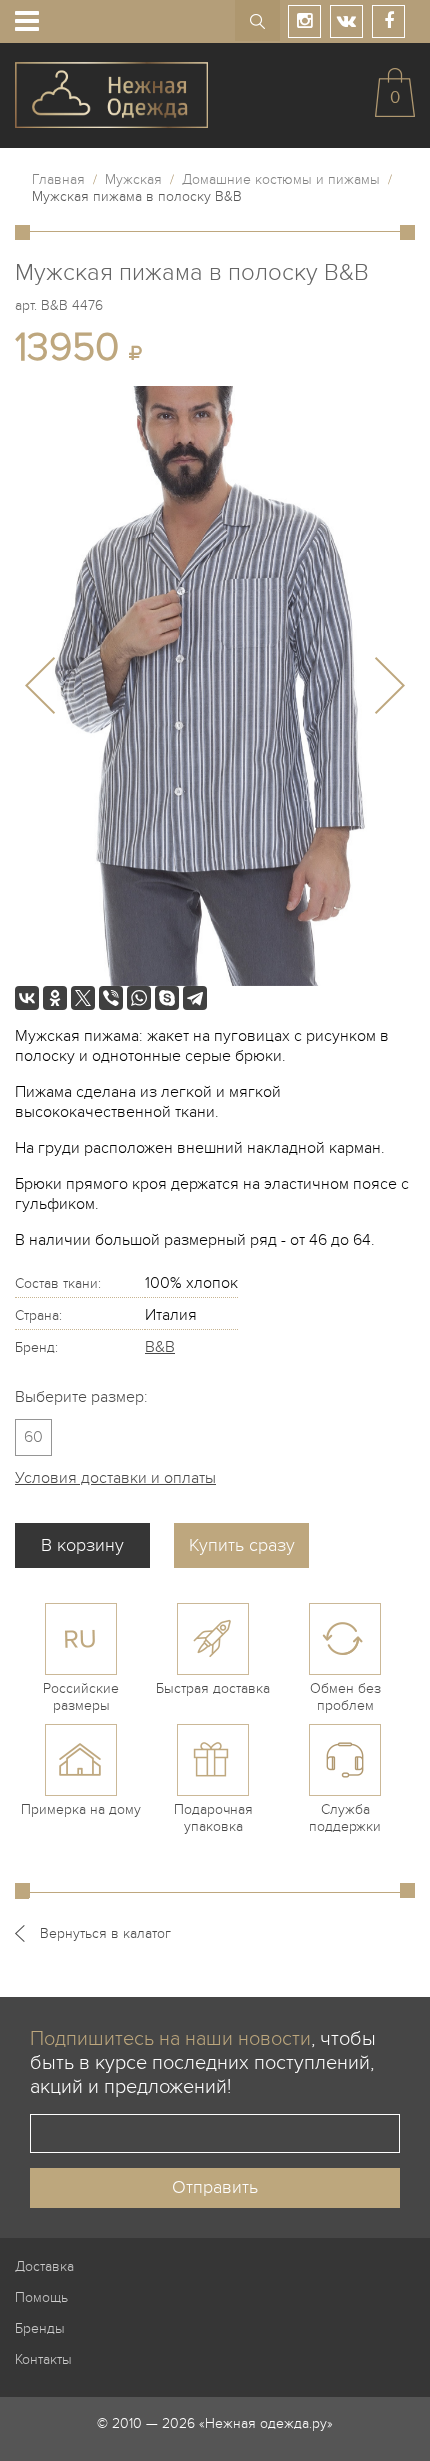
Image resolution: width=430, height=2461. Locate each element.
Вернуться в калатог (105, 1933)
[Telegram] (195, 998)
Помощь (41, 2297)
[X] (83, 998)
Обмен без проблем (345, 1697)
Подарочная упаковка (213, 1818)
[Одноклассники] (55, 998)
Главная (58, 179)
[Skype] (167, 998)
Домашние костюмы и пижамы (281, 179)
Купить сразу (242, 1545)
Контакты (43, 2359)
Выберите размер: (81, 1397)
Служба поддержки (345, 1818)
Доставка (44, 2266)
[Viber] (111, 998)
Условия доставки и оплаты (115, 1478)
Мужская (133, 179)
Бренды (40, 2328)
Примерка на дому (81, 1809)
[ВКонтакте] (27, 998)
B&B (160, 1347)
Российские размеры (81, 1697)
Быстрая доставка (213, 1688)
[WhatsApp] (139, 998)
